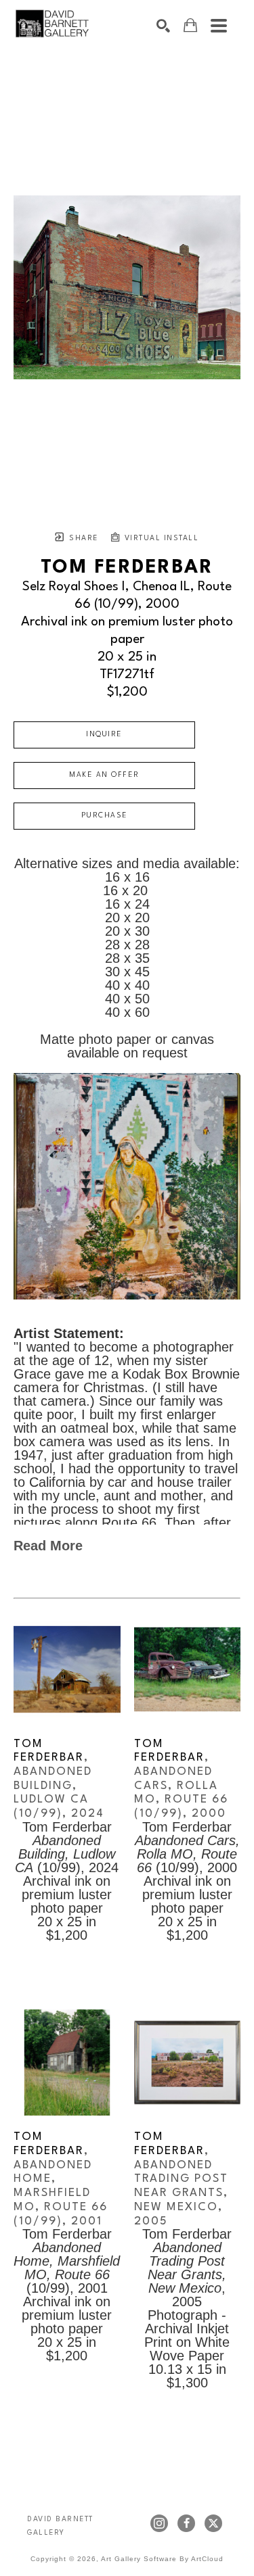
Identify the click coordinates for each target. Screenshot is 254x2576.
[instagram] (159, 2523)
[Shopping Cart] (190, 25)
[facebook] (186, 2523)
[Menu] (219, 26)
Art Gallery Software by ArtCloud (162, 2559)
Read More (48, 1546)
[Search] (163, 26)
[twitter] (213, 2523)
